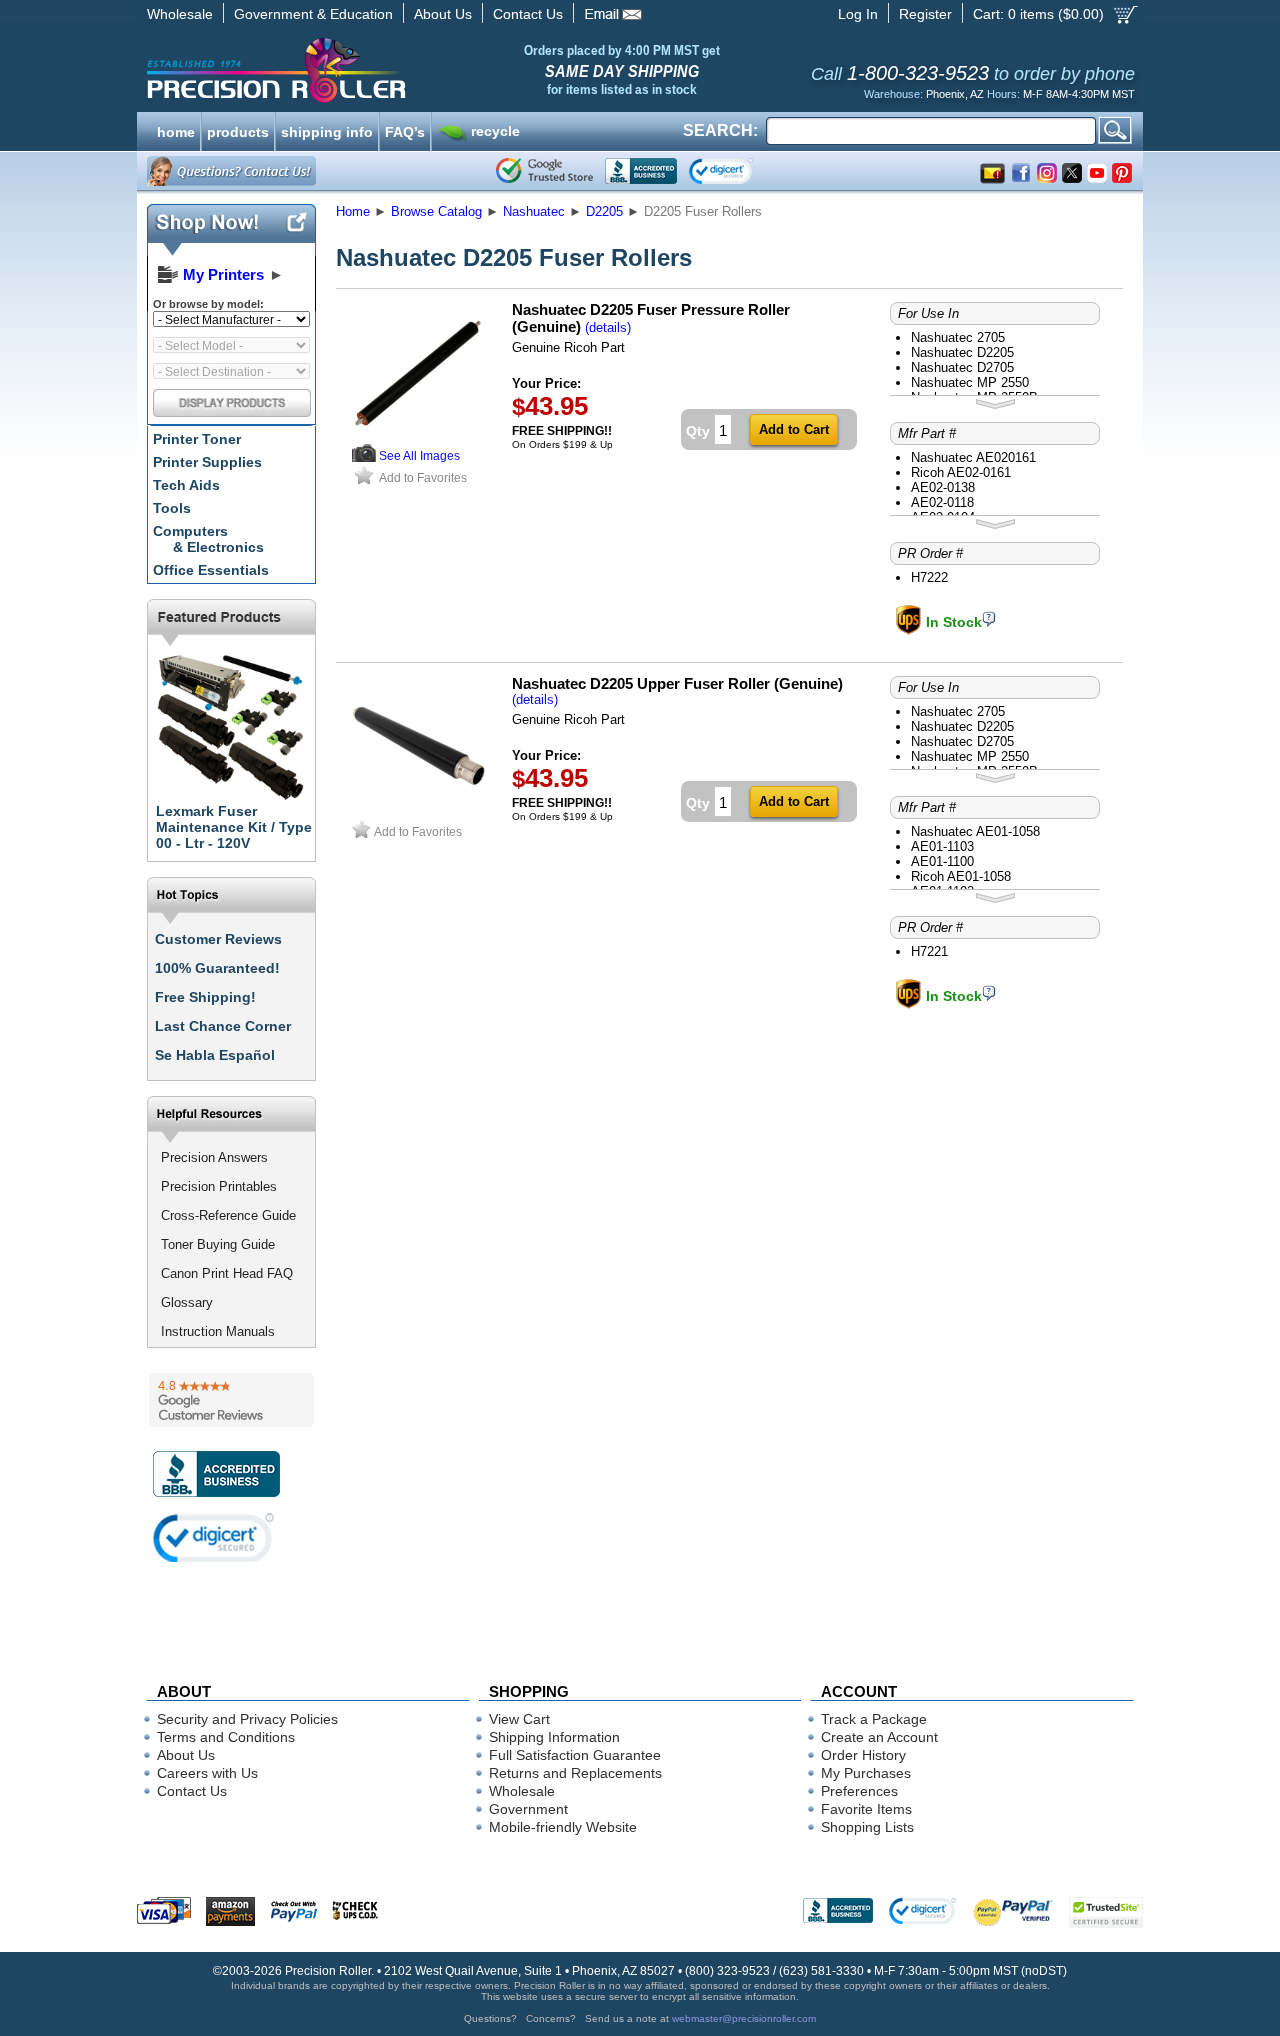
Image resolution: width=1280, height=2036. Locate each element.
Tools (172, 508)
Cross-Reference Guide (228, 1215)
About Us (443, 14)
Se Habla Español (215, 1055)
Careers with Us (207, 1773)
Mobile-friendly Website (563, 1827)
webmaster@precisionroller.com (744, 2018)
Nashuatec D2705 (962, 367)
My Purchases (866, 1773)
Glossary (187, 1302)
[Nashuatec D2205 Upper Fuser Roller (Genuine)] (419, 811)
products (238, 130)
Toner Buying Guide (218, 1244)
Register (925, 14)
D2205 (604, 211)
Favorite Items (866, 1809)
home (176, 130)
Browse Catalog (436, 211)
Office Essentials (211, 570)
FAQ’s (405, 130)
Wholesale (180, 14)
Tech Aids (186, 485)
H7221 (929, 951)
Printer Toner (197, 439)
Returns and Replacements (575, 1773)
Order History (863, 1755)
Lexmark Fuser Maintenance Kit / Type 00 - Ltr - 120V (234, 827)
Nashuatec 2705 (958, 337)
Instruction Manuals (218, 1331)
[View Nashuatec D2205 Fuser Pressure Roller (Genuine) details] (364, 457)
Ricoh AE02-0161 (961, 472)
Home (353, 211)
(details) (608, 327)
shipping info (327, 130)
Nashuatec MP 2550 (970, 382)
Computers (208, 539)
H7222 (929, 577)
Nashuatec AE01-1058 (975, 831)
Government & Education (313, 14)
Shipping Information (554, 1737)
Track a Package (874, 1719)
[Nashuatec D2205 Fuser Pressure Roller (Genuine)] (419, 437)
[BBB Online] (641, 171)
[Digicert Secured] (214, 1537)
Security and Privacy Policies (247, 1719)
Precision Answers (214, 1157)
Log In (858, 14)
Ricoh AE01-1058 (961, 876)
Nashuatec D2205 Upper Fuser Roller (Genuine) (677, 683)
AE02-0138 (943, 487)
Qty (698, 431)
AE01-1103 (942, 846)
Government (528, 1809)
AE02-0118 (942, 502)
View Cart (519, 1719)
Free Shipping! (205, 997)
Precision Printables (219, 1186)
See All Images (419, 455)
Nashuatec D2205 (962, 352)
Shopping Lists (867, 1827)
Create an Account (879, 1737)
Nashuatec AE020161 (973, 457)
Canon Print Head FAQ (227, 1273)
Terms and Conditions (226, 1737)
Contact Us (528, 14)
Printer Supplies (207, 462)
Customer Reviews (218, 939)
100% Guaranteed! (217, 968)
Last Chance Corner (223, 1026)
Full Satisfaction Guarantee (575, 1755)
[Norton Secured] (737, 171)
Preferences (859, 1791)
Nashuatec (534, 211)
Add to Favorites (423, 477)
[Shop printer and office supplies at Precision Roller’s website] (380, 70)
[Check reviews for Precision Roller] (231, 1400)
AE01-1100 (942, 861)
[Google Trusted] (544, 171)
